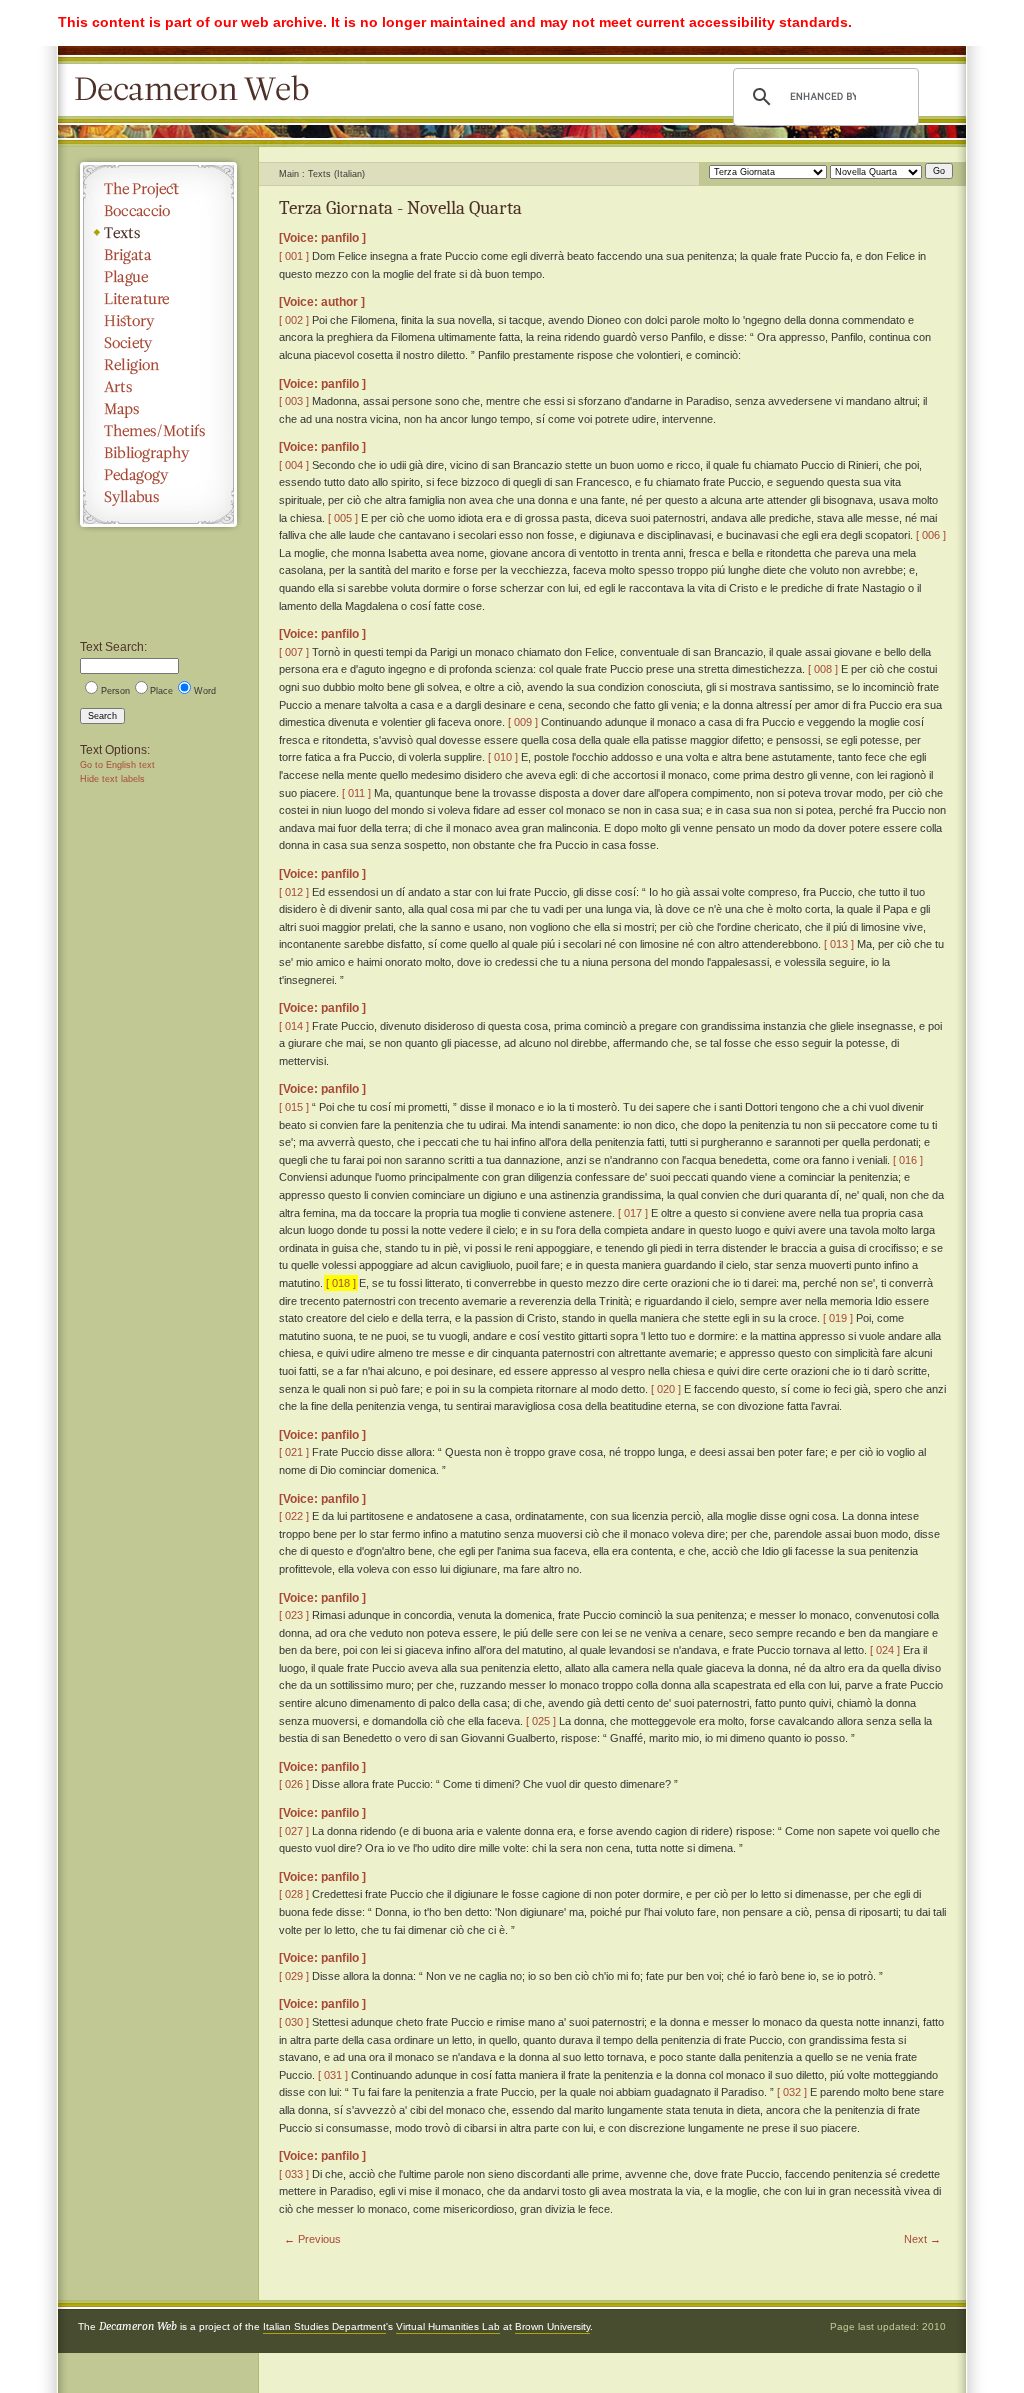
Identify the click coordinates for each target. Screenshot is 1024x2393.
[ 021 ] (294, 1452)
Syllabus (158, 497)
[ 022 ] (294, 1516)
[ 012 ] (294, 892)
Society (158, 343)
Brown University (552, 2326)
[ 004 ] (294, 465)
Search (102, 716)
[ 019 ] (838, 1318)
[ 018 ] (341, 1283)
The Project (158, 189)
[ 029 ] (294, 1976)
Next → (922, 2239)
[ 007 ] (294, 652)
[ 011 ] (356, 793)
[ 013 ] (839, 944)
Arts (158, 387)
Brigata (158, 255)
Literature (158, 299)
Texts (158, 233)
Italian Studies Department (324, 2326)
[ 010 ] (503, 757)
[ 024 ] (885, 1650)
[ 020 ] (666, 1389)
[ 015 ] (294, 1107)
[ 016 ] (908, 1160)
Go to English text (117, 765)
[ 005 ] (343, 518)
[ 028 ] (294, 1894)
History (158, 321)
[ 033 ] (294, 2174)
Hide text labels (112, 779)
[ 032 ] (792, 2092)
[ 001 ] (294, 256)
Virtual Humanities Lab (448, 2326)
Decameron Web (198, 90)
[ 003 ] (294, 401)
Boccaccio (158, 211)
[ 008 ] (823, 669)
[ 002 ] (294, 320)
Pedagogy (158, 475)
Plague (158, 277)
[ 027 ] (294, 1831)
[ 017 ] (633, 1213)
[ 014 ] (294, 1026)
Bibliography (158, 453)
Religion (158, 365)
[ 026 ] (294, 1784)
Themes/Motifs (158, 431)
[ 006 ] (931, 535)
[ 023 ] (294, 1615)
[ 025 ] (541, 1721)
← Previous (312, 2239)
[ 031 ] (333, 2075)
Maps (158, 409)
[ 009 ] (523, 722)
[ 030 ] (294, 2022)
